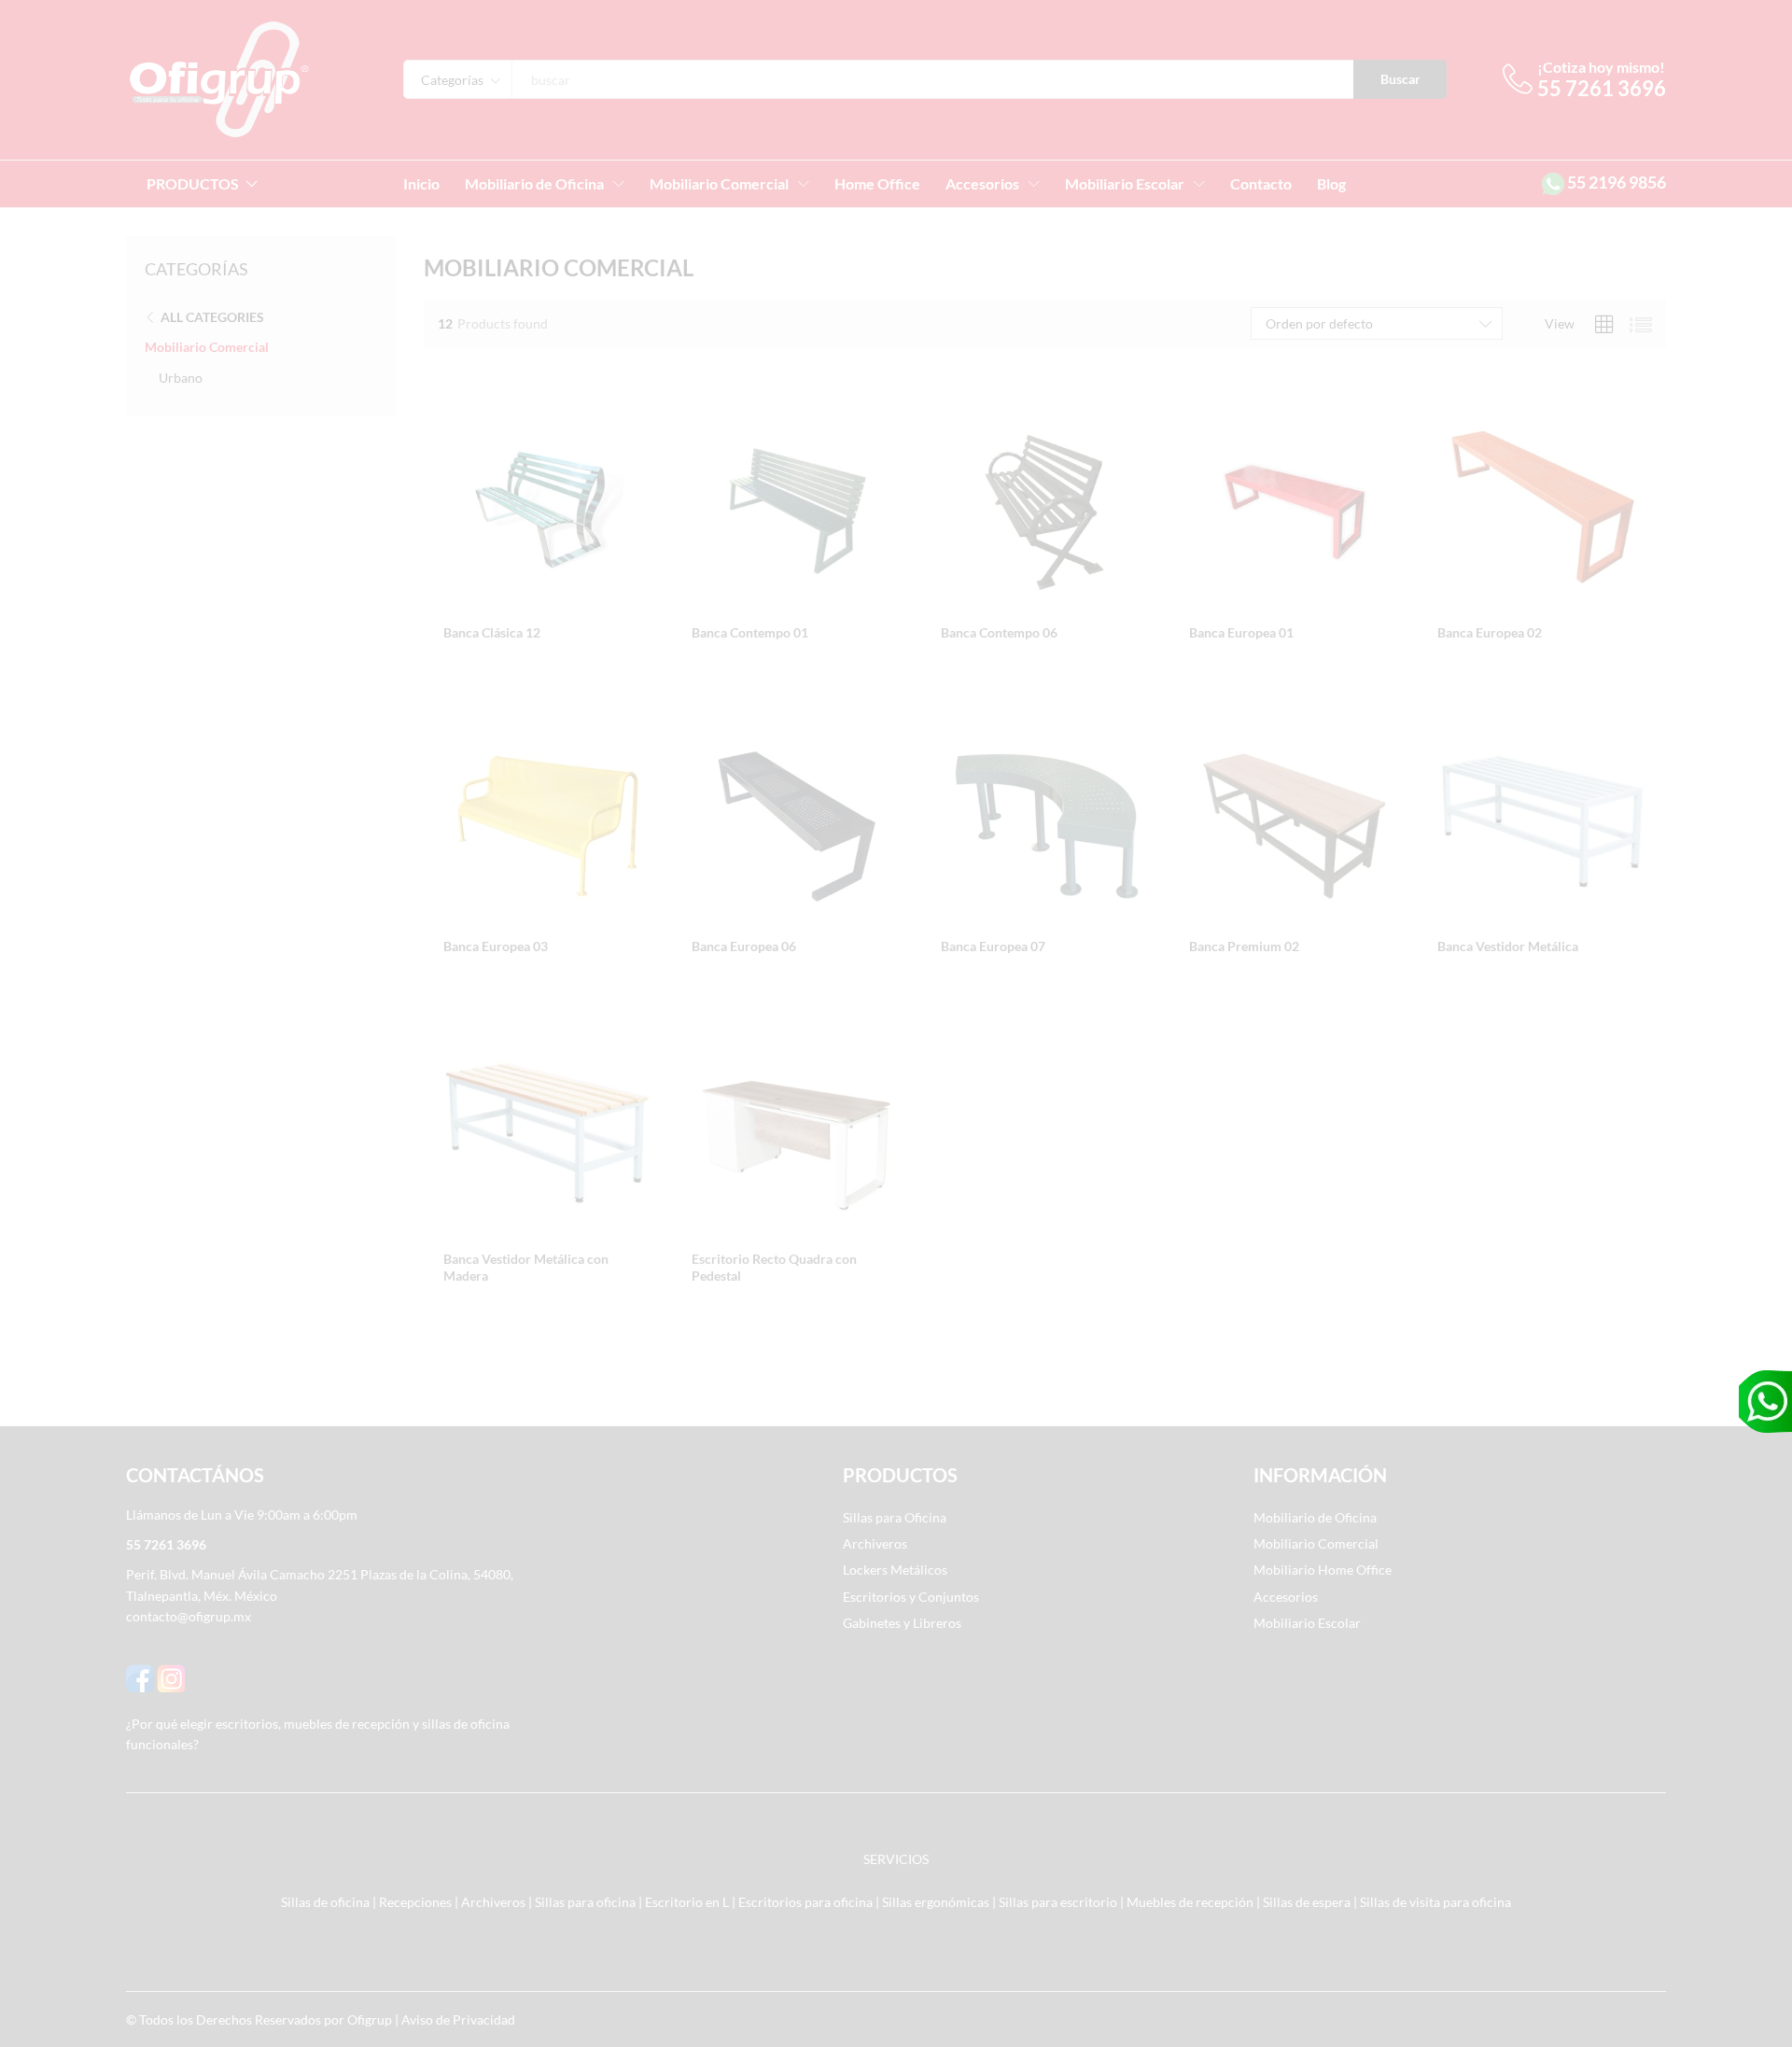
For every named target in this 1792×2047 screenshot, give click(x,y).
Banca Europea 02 (1490, 632)
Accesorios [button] (982, 184)
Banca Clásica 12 (492, 632)
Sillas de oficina (325, 1902)
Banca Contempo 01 (750, 632)
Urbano (181, 378)
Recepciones (415, 1902)
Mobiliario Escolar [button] (1125, 184)
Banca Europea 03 (496, 946)
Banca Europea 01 (1241, 632)
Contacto (1261, 184)
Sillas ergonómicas (936, 1902)
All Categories (212, 317)
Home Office (877, 184)
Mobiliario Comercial (207, 347)
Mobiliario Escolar (1307, 1623)
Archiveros (875, 1543)
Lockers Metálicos (895, 1570)
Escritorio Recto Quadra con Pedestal (774, 1267)
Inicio (421, 184)
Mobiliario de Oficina (1315, 1517)
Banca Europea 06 (744, 946)
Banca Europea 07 (993, 946)
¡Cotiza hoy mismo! (1601, 67)
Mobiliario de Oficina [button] (534, 184)
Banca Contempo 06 (999, 632)
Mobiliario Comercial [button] (719, 184)
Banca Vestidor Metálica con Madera (526, 1267)
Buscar (1400, 79)
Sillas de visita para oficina (1435, 1902)
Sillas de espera (1307, 1902)
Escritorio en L (687, 1902)
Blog (1331, 184)
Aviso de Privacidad (458, 2019)
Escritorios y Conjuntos (911, 1597)
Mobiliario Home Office (1323, 1570)
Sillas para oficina (585, 1902)
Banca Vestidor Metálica (1508, 946)
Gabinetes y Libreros (902, 1623)
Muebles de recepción (1190, 1902)
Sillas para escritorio (1058, 1902)
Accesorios (1286, 1597)
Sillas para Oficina (895, 1517)
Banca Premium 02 (1244, 946)
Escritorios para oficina (805, 1902)
